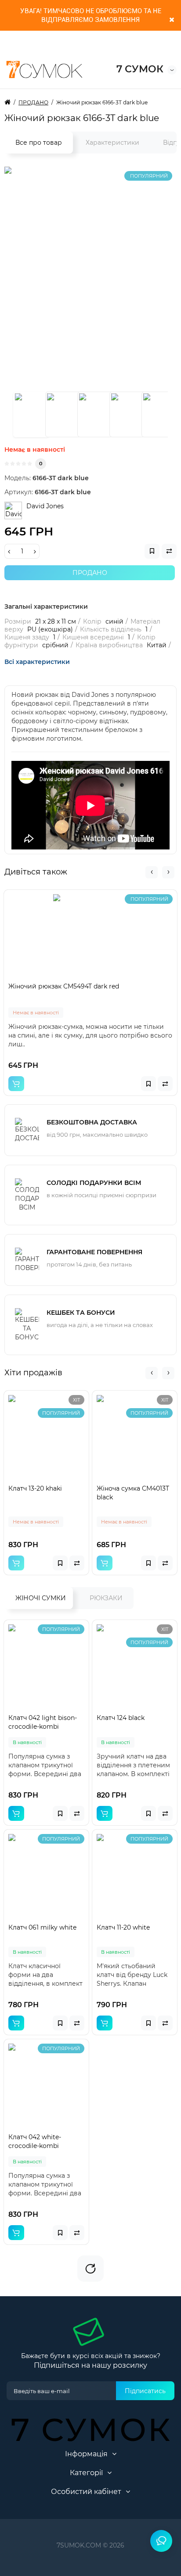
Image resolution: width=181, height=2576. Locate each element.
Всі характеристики (37, 662)
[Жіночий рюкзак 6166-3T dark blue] (31, 414)
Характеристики (112, 143)
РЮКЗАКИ (106, 1598)
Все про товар (39, 143)
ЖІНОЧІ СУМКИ (41, 1598)
